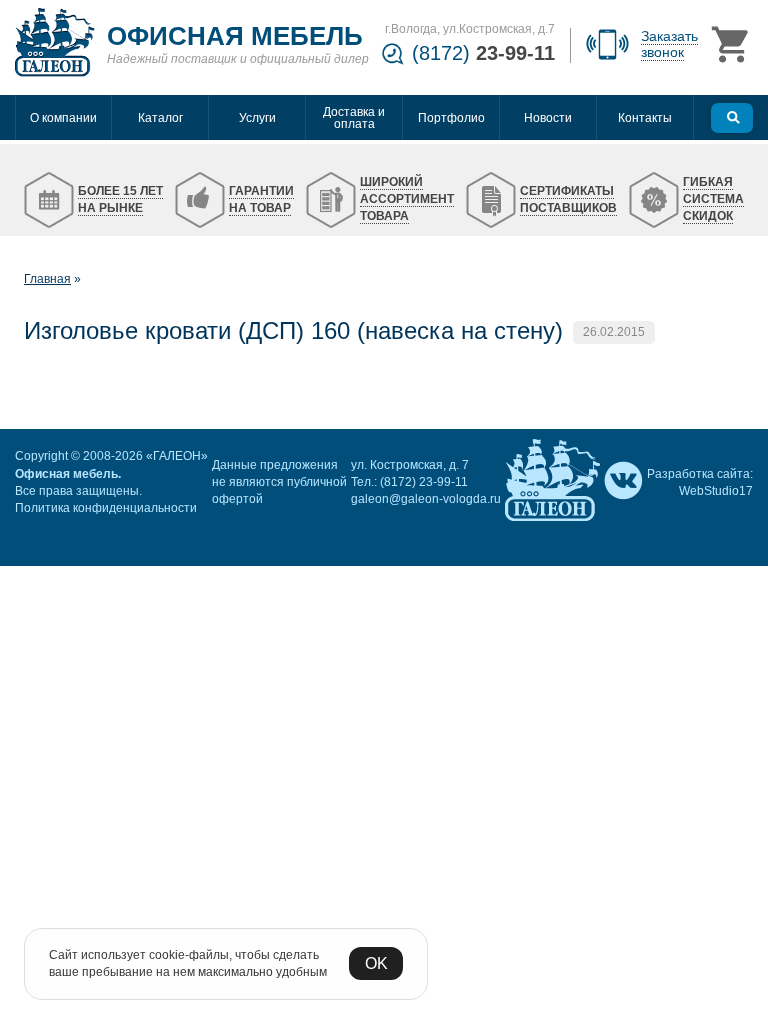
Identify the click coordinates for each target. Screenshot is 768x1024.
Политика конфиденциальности (106, 508)
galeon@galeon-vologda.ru (426, 499)
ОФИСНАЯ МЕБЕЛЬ (235, 36)
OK (376, 963)
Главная (47, 279)
